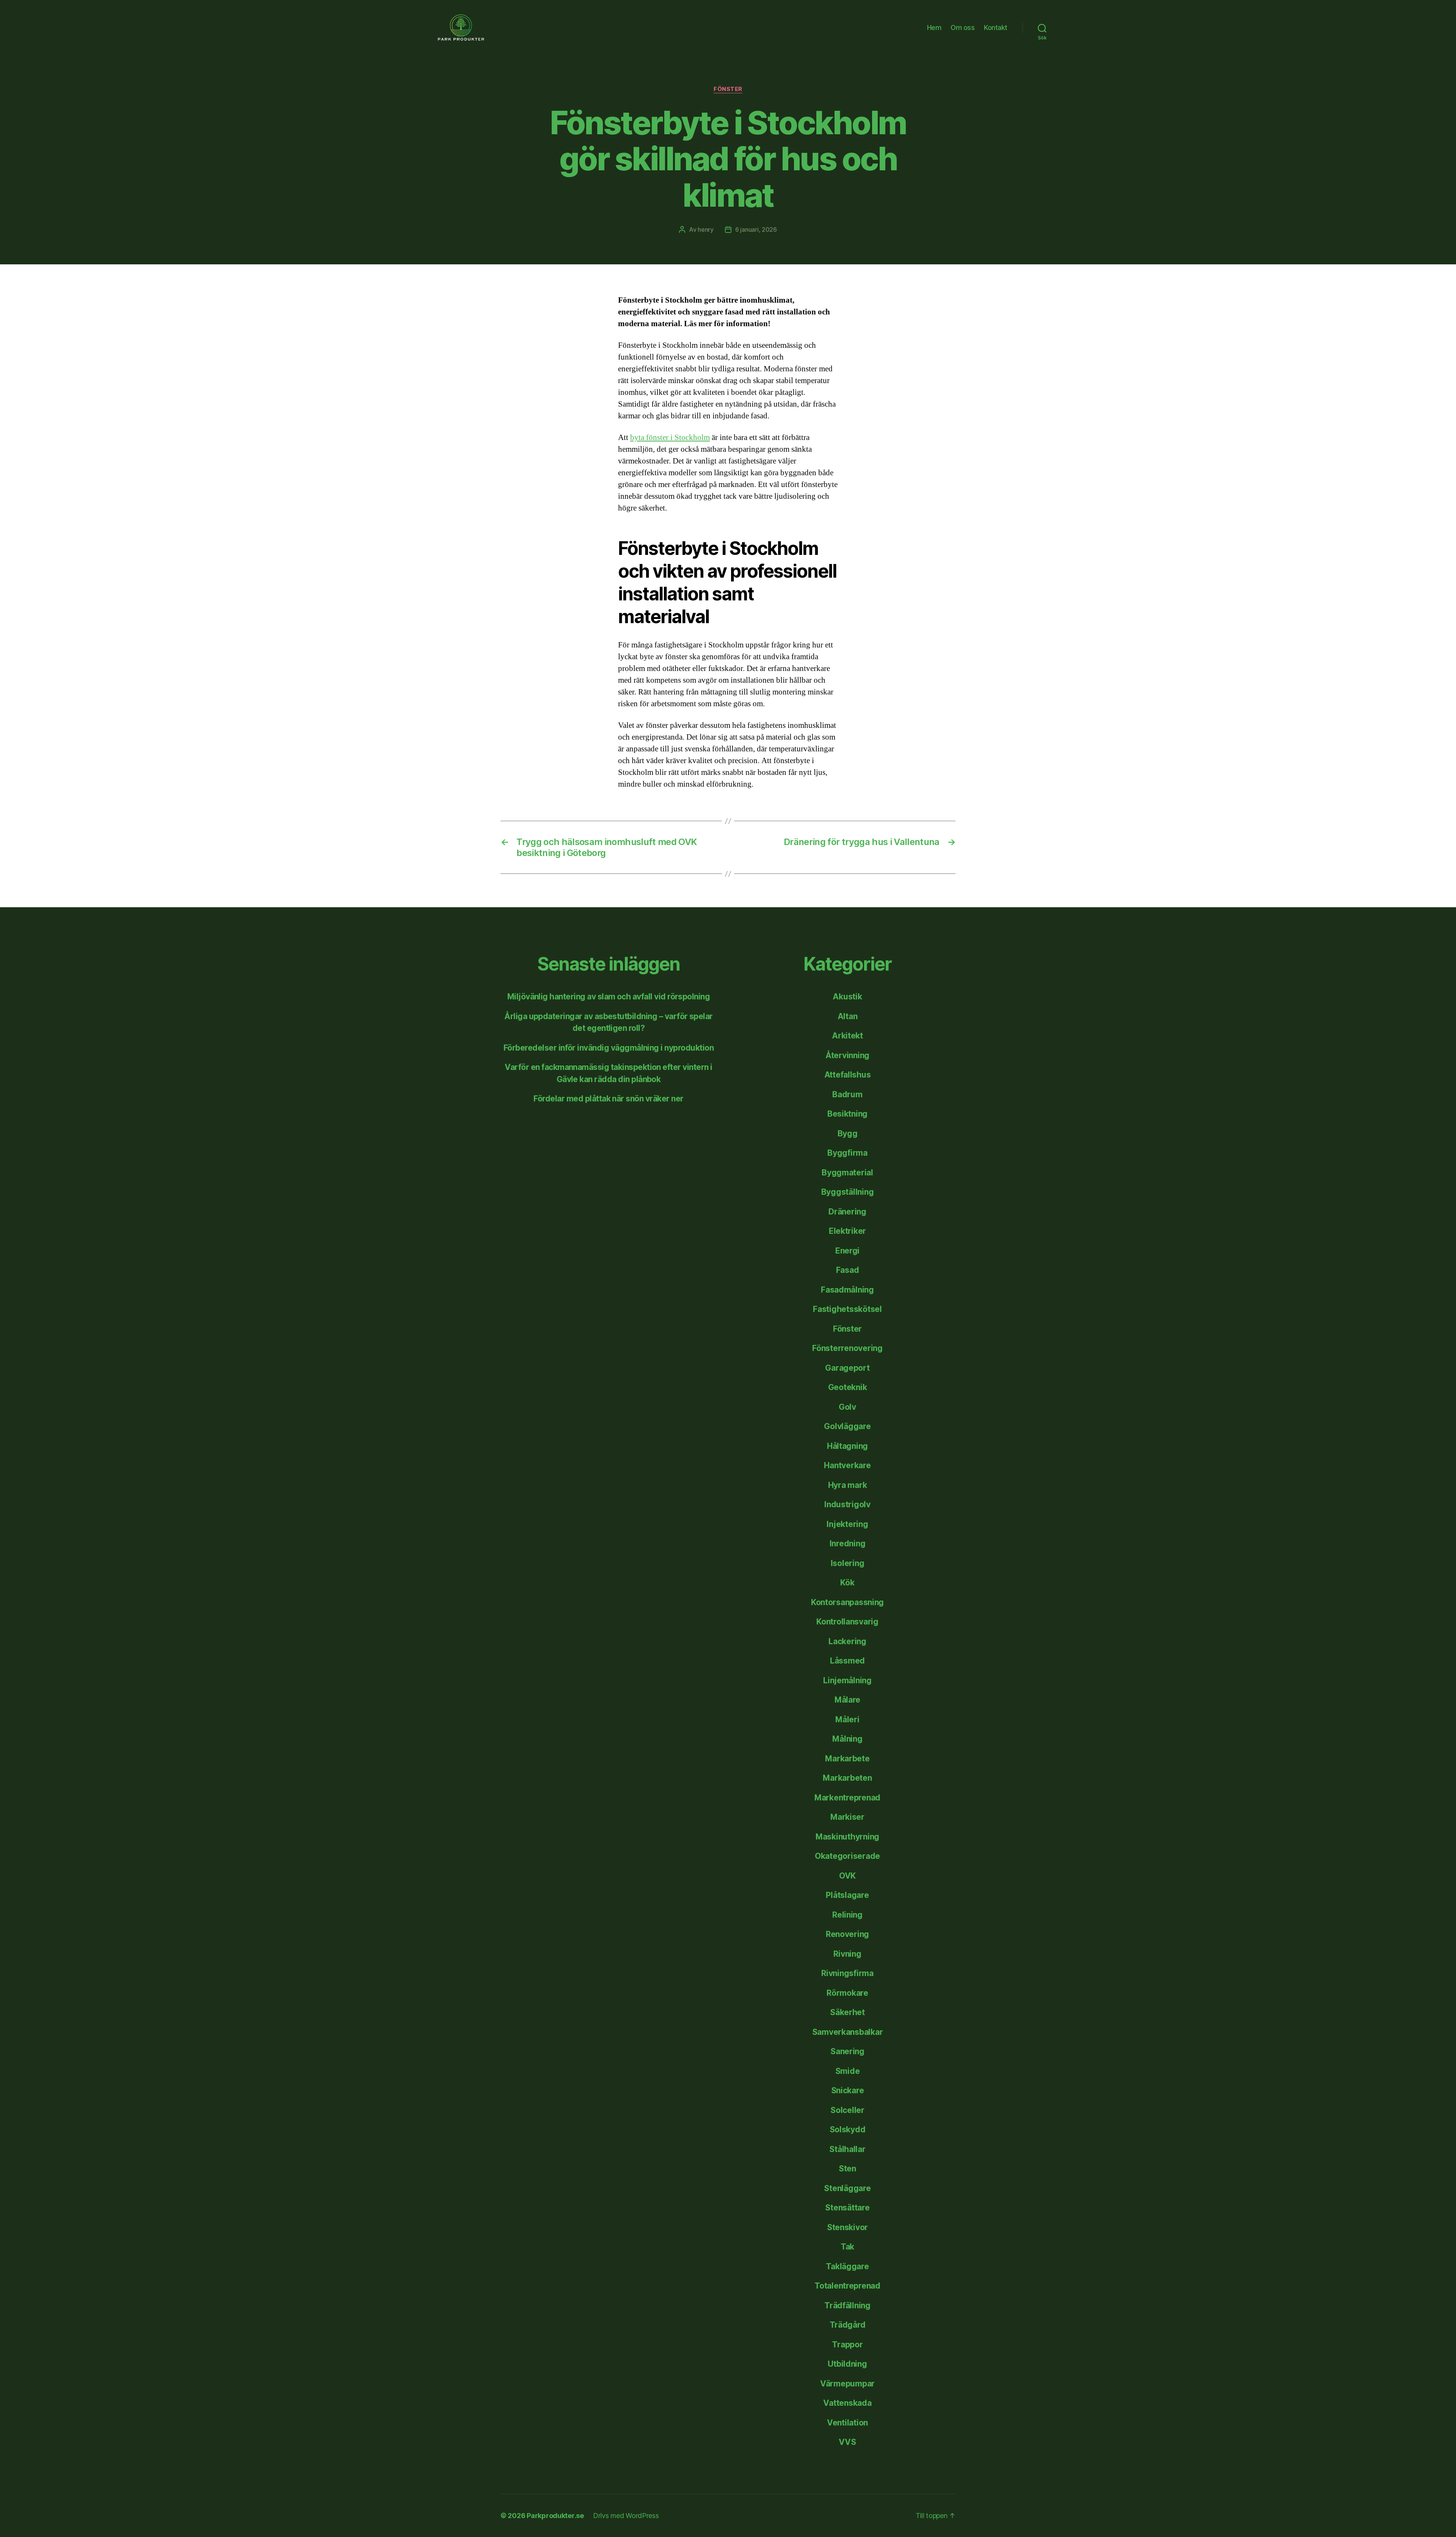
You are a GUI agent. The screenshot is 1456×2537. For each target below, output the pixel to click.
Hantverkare (847, 1465)
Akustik (847, 997)
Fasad (848, 1270)
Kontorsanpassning (847, 1602)
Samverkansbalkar (848, 2032)
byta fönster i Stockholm (670, 437)
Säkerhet (847, 2012)
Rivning (847, 1954)
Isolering (848, 1563)
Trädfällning (847, 2305)
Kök (847, 1583)
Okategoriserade (847, 1856)
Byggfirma (847, 1153)
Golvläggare (847, 1426)
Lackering (847, 1641)
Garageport (847, 1368)
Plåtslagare (847, 1895)
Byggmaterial (847, 1173)
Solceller (847, 2110)
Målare (847, 1700)
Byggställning (848, 1192)
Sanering (847, 2051)
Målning (847, 1739)
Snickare (848, 2090)
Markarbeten (847, 1778)
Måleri (847, 1719)
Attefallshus (848, 1075)
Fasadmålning (847, 1290)
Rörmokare (847, 1993)
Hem (934, 27)
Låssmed (847, 1661)
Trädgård (848, 2325)
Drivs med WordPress (626, 2516)
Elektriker (847, 1231)
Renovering (847, 1934)
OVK (847, 1876)
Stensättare (847, 2208)
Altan (848, 1016)
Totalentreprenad (847, 2286)
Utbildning (847, 2364)
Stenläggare (847, 2188)
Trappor (847, 2345)
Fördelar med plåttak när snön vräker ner (608, 1099)
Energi (847, 1251)
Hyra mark (848, 1485)
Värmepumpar (847, 2384)
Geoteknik (848, 1387)
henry (706, 229)
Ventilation (847, 2423)
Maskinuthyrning (847, 1837)
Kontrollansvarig (847, 1622)
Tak (847, 2247)
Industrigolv (847, 1504)
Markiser (847, 1817)
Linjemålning (847, 1680)
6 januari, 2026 (756, 229)
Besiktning (847, 1114)
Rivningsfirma (847, 1973)
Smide (848, 2071)
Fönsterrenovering (847, 1348)
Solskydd (848, 2129)
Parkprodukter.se (555, 2516)
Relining (847, 1915)
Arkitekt (847, 1036)
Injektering (847, 1524)
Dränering (847, 1212)
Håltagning (847, 1446)
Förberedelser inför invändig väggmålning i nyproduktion (609, 1048)
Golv (847, 1407)
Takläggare (847, 2266)
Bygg (848, 1133)
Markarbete (847, 1759)
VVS (847, 2442)
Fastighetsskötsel (847, 1309)
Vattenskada (847, 2403)
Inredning (848, 1543)
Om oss (963, 27)
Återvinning (847, 1055)
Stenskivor (847, 2227)
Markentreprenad (847, 1798)
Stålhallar (847, 2149)
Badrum (847, 1094)
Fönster (728, 89)
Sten (847, 2169)
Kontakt (996, 27)
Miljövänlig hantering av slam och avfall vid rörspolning (609, 997)
